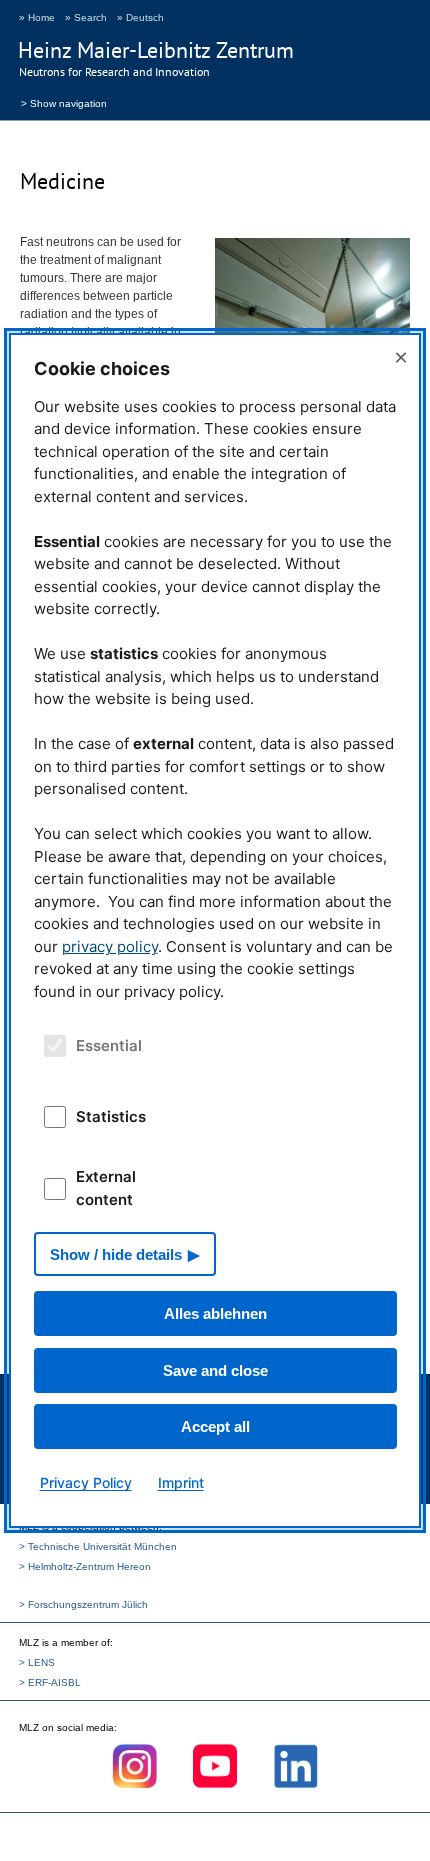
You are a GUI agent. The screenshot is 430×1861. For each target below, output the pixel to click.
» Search (86, 17)
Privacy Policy (86, 1482)
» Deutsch (140, 17)
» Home (37, 17)
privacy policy (110, 946)
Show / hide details (116, 1254)
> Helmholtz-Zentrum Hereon (85, 1566)
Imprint (181, 1482)
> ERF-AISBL (50, 1682)
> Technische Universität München (98, 1546)
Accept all (215, 1426)
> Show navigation (64, 102)
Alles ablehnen (215, 1313)
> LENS (37, 1662)
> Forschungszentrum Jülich (83, 1604)
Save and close (215, 1370)
